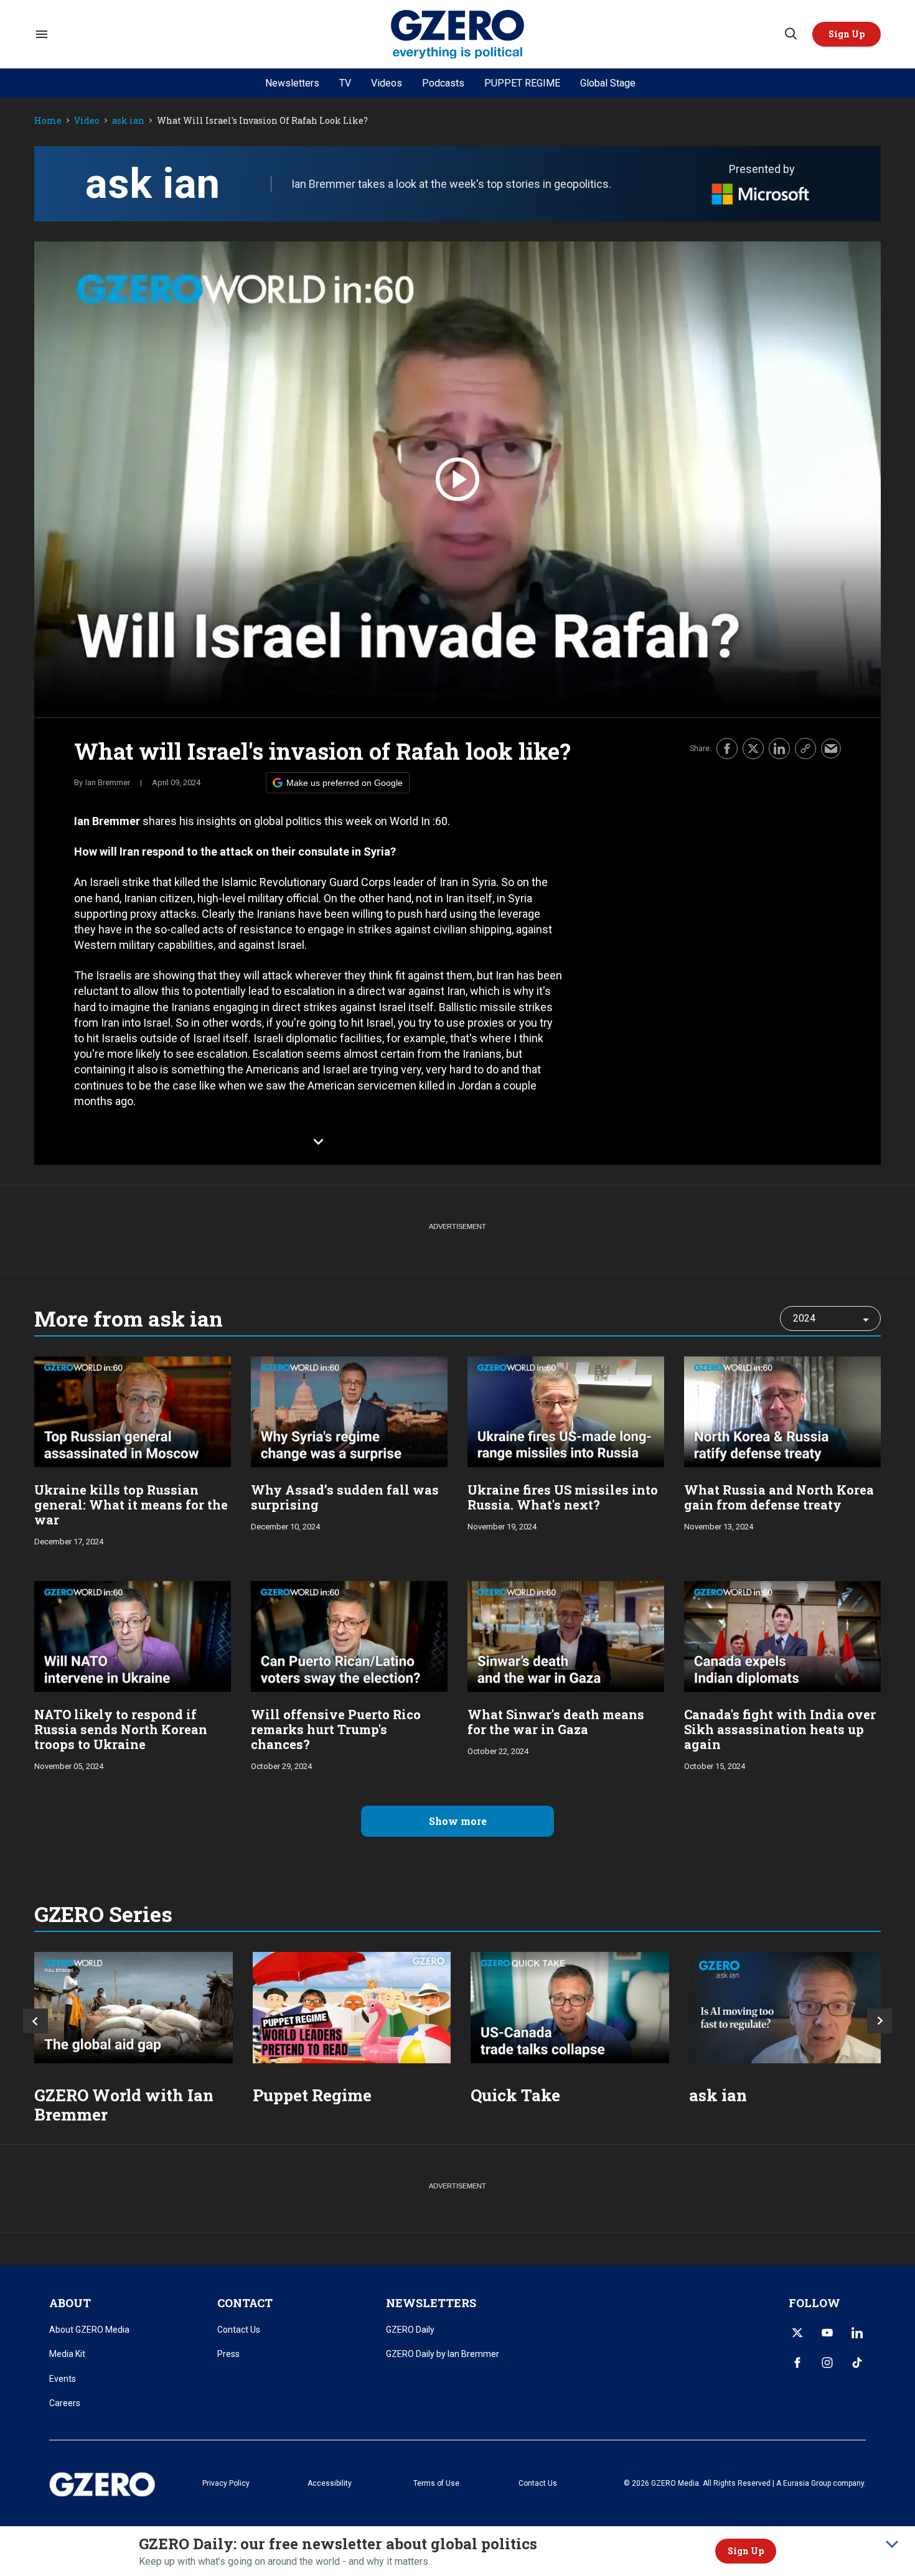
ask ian (128, 121)
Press (228, 2354)
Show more (458, 1821)
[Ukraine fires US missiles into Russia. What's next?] (566, 1410)
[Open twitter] (797, 2333)
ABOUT (70, 2303)
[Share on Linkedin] (779, 749)
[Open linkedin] (857, 2333)
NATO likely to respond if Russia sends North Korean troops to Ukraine (121, 1729)
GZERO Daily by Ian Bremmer (443, 2354)
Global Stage (608, 83)
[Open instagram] (827, 2363)
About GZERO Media (89, 2330)
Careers (65, 2403)
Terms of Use (436, 2483)
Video (87, 121)
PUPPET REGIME (522, 83)
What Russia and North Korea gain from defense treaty (779, 1497)
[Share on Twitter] (753, 749)
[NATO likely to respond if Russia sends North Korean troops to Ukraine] (133, 1635)
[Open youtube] (827, 2333)
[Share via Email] (831, 749)
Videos (387, 83)
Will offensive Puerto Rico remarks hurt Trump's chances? (336, 1729)
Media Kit (67, 2354)
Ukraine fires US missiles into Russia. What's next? (563, 1497)
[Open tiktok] (857, 2363)
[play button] (457, 479)
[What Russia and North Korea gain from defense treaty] (782, 1410)
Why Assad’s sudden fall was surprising (345, 1497)
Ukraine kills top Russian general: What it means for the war (131, 1505)
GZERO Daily (410, 2330)
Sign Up (746, 2551)
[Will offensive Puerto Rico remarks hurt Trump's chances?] (349, 1635)
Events (63, 2379)
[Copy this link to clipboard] (805, 749)
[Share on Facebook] (727, 749)
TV (345, 83)
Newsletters (292, 83)
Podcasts (443, 83)
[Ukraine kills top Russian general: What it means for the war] (133, 1410)
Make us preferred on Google (345, 783)
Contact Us (239, 2330)
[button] (847, 34)
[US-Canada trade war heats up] (570, 2008)
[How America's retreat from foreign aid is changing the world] (134, 2008)
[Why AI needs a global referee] (788, 2008)
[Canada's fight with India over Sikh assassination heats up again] (782, 1635)
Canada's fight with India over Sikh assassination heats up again (780, 1729)
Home (48, 121)
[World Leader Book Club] (352, 2008)
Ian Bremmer (108, 782)
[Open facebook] (797, 2363)
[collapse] (892, 2544)
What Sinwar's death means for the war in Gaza (556, 1722)
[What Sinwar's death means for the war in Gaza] (566, 1635)
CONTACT (245, 2303)
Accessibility (330, 2483)
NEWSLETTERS (431, 2303)
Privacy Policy (226, 2483)
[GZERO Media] (458, 35)
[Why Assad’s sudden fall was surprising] (349, 1410)
